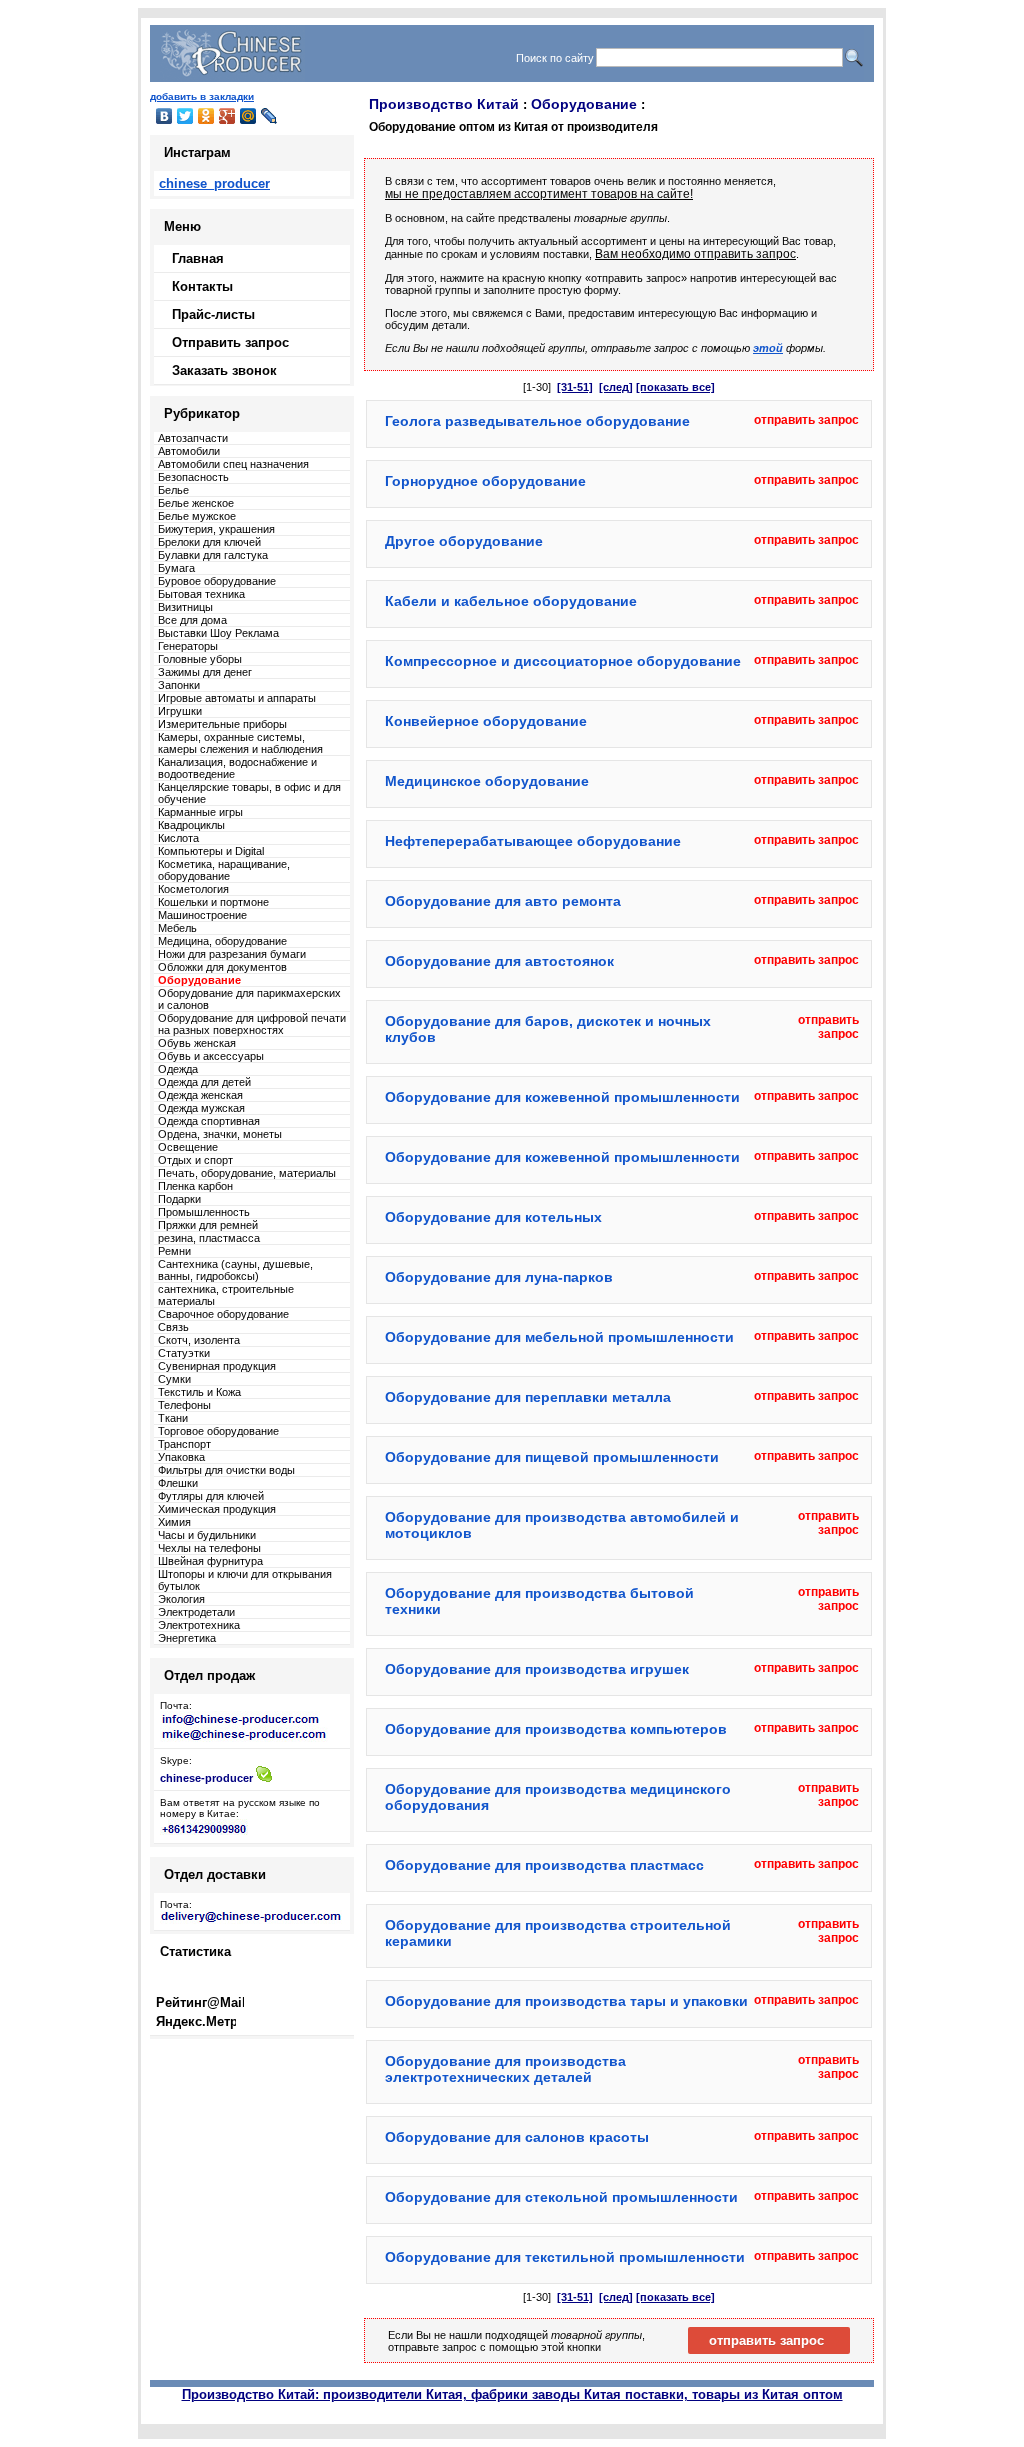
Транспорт (184, 1444)
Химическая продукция (217, 1509)
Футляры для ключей (211, 1496)
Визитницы (185, 607)
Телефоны (184, 1405)
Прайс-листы (213, 314)
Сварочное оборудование (223, 1314)
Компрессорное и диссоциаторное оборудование (563, 661)
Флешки (178, 1483)
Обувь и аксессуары (211, 1056)
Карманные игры (200, 812)
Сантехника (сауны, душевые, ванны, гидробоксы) (235, 1270)
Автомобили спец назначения (233, 464)
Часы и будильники (207, 1535)
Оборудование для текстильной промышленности (565, 2257)
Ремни (174, 1251)
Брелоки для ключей (209, 542)
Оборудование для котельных (493, 1217)
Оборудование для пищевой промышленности (552, 1457)
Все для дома (192, 620)
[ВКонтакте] (164, 116)
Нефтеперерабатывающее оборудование (533, 841)
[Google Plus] (227, 116)
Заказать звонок (224, 370)
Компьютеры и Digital (211, 851)
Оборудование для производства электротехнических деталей (505, 2069)
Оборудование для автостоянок (499, 961)
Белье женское (196, 503)
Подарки (179, 1199)
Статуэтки (184, 1353)
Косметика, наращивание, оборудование (224, 870)
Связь (173, 1327)
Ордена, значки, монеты (220, 1134)
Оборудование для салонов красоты (517, 2137)
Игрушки (180, 711)
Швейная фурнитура (210, 1561)
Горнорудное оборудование (485, 481)
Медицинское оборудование (487, 781)
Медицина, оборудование (222, 941)
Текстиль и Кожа (199, 1392)
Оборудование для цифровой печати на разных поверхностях (252, 1024)
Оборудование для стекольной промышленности (561, 2197)
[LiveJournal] (269, 116)
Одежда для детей (204, 1082)
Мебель (177, 928)
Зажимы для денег (205, 672)
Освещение (188, 1147)
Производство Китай (444, 104)
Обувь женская (197, 1043)
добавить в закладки (202, 96)
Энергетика (187, 1638)
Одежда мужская (201, 1108)
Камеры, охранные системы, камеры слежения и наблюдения (240, 743)
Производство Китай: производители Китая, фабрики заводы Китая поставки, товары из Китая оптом (512, 2394)
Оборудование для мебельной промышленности (559, 1337)
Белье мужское (197, 516)
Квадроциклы (191, 825)
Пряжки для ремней (208, 1225)
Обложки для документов (222, 967)
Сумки (174, 1379)
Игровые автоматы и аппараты (237, 698)
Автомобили (189, 451)
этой (768, 348)
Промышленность (204, 1212)
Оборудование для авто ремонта (503, 901)
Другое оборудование (464, 541)
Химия (174, 1522)
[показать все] (675, 387)
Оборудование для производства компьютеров (556, 1729)
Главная (198, 258)
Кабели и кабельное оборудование (511, 601)
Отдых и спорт (195, 1160)
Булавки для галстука (213, 555)
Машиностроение (202, 915)
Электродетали (196, 1612)
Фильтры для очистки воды (226, 1470)
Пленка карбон (195, 1186)
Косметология (193, 889)
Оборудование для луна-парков (499, 1277)
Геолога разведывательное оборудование (537, 421)
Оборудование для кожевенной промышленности (562, 1097)
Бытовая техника (201, 594)
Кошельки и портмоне (213, 902)
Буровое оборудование (217, 581)
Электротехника (199, 1625)
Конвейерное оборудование (486, 721)
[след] (616, 387)
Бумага (176, 568)
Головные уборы (200, 659)
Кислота (178, 838)
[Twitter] (185, 116)
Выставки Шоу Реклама (218, 633)
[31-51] (575, 387)
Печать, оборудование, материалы (247, 1173)
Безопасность (193, 477)
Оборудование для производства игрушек (537, 1669)
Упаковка (181, 1457)
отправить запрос (806, 420)
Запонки (179, 685)
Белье (173, 490)
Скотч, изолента (199, 1340)
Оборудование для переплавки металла (528, 1397)
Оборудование (584, 104)
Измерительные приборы (222, 724)
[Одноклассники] (206, 116)
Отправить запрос (230, 342)
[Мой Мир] (248, 116)
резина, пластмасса (209, 1238)
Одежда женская (200, 1095)
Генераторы (188, 646)
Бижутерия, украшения (216, 529)
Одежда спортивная (209, 1121)
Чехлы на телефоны (209, 1548)
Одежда (178, 1069)
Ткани (173, 1418)
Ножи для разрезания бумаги (232, 954)
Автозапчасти (193, 438)
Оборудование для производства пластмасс (544, 1865)
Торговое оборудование (218, 1431)
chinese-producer (206, 1778)
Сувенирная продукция (217, 1366)
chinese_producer (214, 183)
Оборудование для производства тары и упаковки (566, 2001)
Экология (181, 1599)
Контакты (202, 286)
